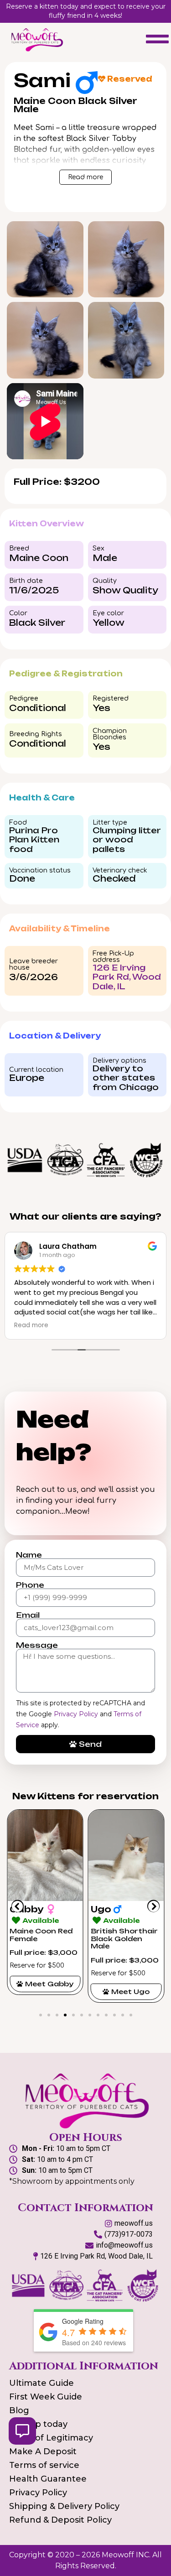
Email (28, 1615)
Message (37, 1645)
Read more (85, 177)
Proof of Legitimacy (51, 2438)
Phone (30, 1585)
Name (29, 1555)
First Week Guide (46, 2397)
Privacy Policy (76, 1714)
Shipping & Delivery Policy (64, 2506)
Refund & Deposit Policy (60, 2520)
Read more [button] (31, 1325)
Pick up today (38, 2424)
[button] (18, 1906)
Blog (19, 2410)
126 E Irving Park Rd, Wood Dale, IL (127, 977)
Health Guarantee (48, 2479)
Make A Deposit (43, 2451)
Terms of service (44, 2465)
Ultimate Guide (41, 2383)
